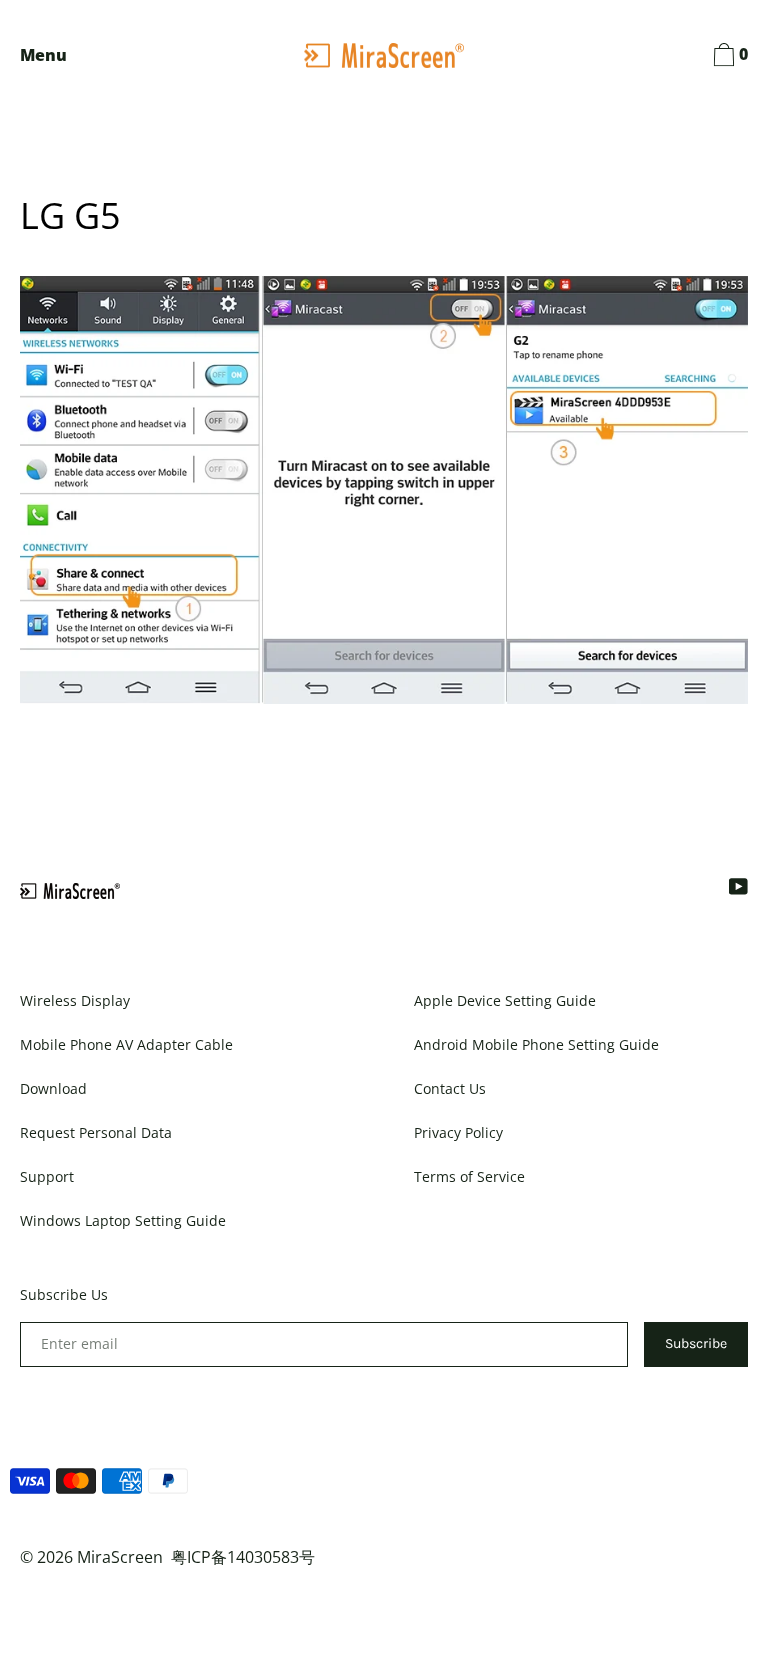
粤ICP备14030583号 (243, 1557)
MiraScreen (120, 1557)
